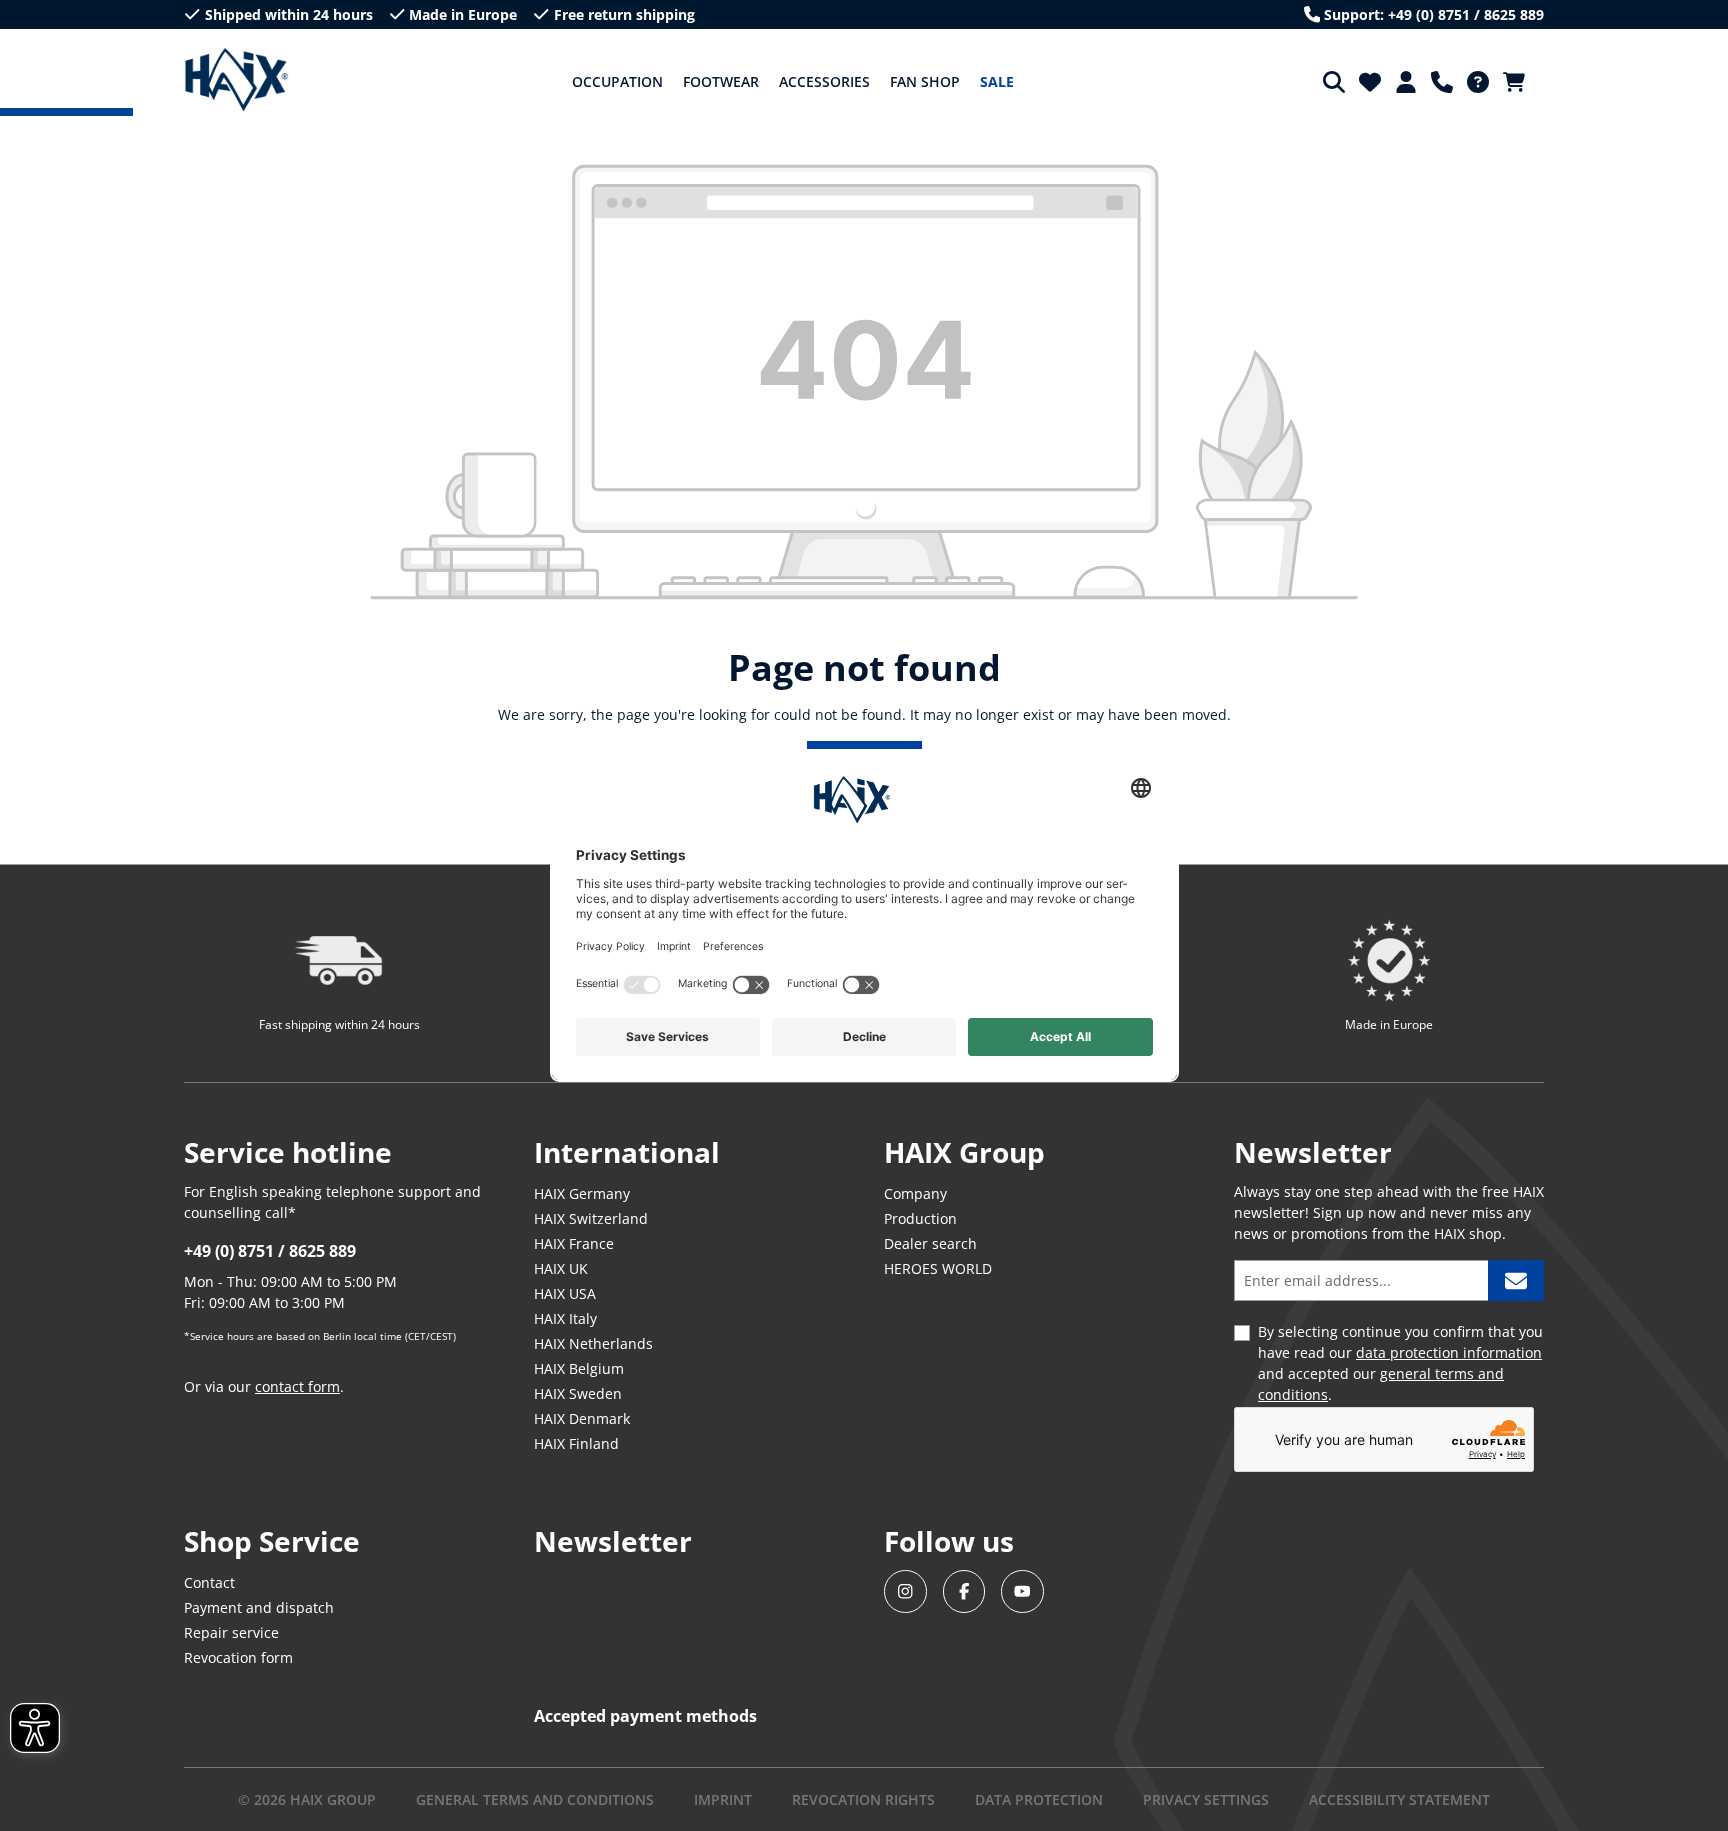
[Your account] (1406, 82)
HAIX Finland (576, 1443)
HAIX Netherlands (593, 1343)
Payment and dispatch (259, 1607)
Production (920, 1218)
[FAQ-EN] (1478, 82)
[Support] (1442, 82)
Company (915, 1193)
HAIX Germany (582, 1193)
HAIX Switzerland (591, 1218)
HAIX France (574, 1243)
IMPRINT (723, 1799)
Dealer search (930, 1243)
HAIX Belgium (579, 1368)
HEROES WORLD (938, 1268)
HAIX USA (565, 1293)
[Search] (1334, 82)
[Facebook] (964, 1591)
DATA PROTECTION (1039, 1799)
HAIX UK (561, 1268)
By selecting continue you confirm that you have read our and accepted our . (1400, 1363)
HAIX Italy (565, 1318)
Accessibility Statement (1399, 1799)
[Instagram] (905, 1591)
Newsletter (613, 1541)
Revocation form (238, 1657)
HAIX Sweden (578, 1393)
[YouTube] (1022, 1591)
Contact (209, 1582)
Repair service (231, 1632)
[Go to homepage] (236, 80)
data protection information (1449, 1352)
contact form (297, 1386)
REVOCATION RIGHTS (863, 1799)
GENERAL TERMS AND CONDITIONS (535, 1799)
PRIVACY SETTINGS (1206, 1799)
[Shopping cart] (1520, 82)
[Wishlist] (1370, 82)
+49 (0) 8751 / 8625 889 (270, 1251)
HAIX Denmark (582, 1418)
